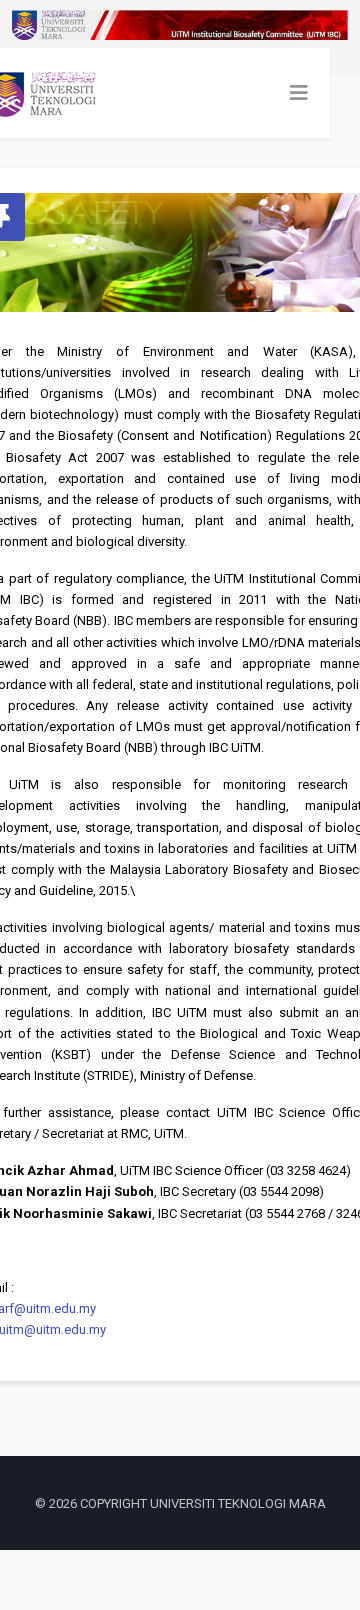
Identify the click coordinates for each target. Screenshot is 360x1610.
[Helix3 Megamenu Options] (299, 93)
